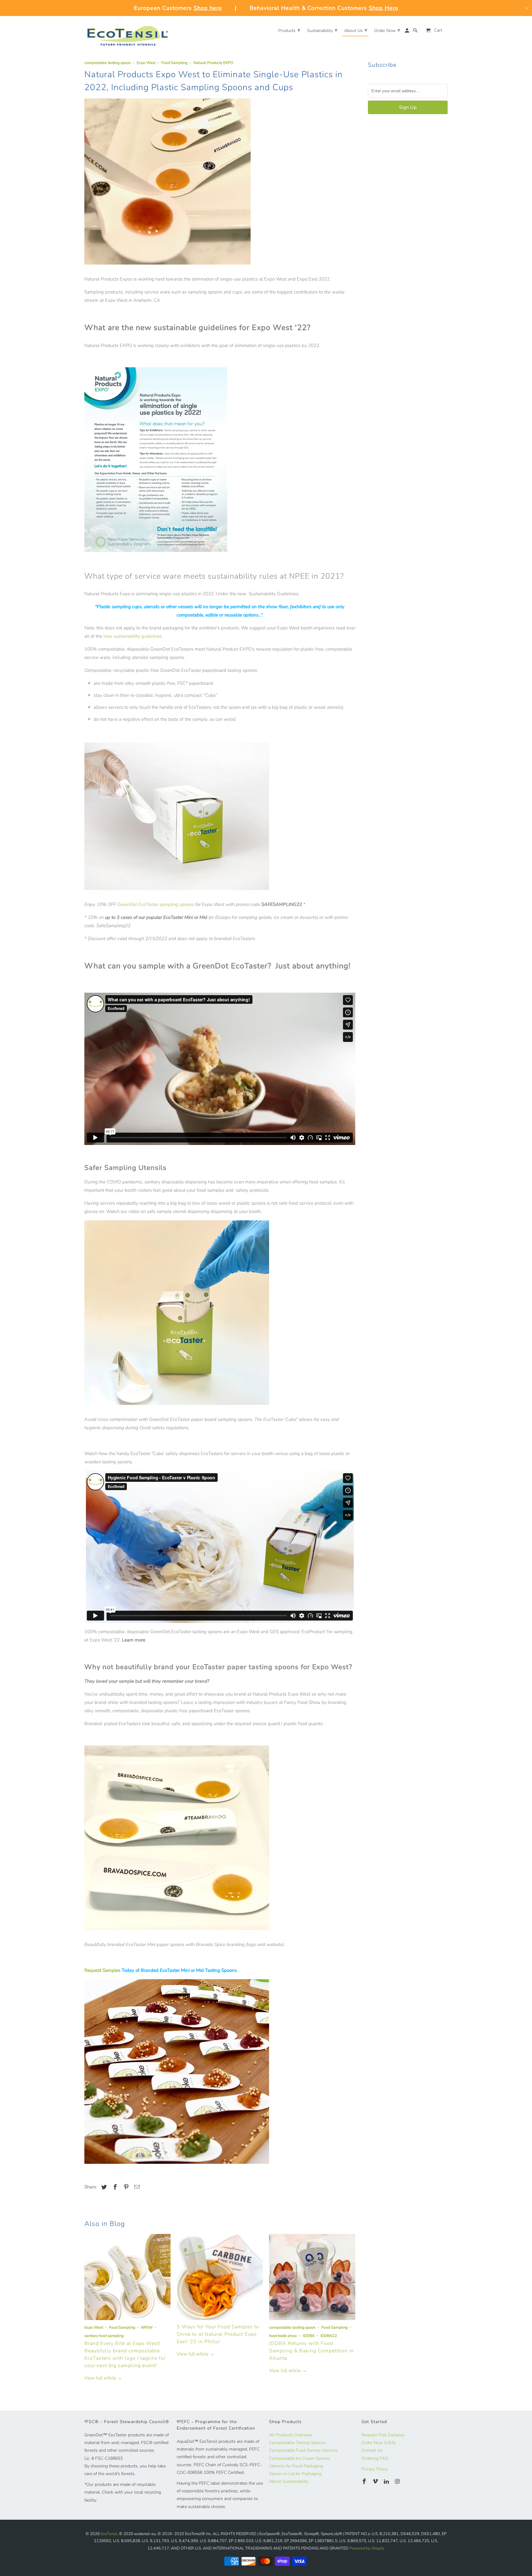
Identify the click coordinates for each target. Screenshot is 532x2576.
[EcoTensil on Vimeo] (376, 2482)
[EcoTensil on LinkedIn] (387, 2482)
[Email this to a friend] (136, 2187)
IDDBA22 (329, 2336)
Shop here (208, 8)
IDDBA (309, 2336)
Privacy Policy (375, 2469)
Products (289, 30)
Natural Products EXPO (213, 63)
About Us (356, 30)
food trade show (283, 2336)
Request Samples (102, 1970)
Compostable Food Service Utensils (303, 2450)
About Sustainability (289, 2481)
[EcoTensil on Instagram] (398, 2482)
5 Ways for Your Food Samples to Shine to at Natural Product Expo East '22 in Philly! (218, 2334)
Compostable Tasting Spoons (297, 2443)
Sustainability (322, 30)
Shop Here (384, 8)
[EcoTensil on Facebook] (365, 2482)
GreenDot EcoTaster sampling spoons (156, 904)
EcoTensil (109, 2534)
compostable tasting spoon (108, 63)
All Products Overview (291, 2435)
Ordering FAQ (375, 2458)
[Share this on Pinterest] (125, 2187)
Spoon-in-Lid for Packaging (295, 2474)
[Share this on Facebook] (114, 2187)
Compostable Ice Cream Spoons (300, 2458)
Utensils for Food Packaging (296, 2466)
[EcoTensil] (127, 33)
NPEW (147, 2327)
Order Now (387, 30)
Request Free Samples (383, 2435)
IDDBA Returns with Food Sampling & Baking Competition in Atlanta (311, 2351)
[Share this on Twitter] (103, 2187)
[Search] (416, 32)
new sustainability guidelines (133, 636)
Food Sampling (174, 63)
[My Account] (407, 32)
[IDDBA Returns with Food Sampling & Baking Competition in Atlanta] (312, 2277)
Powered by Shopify (367, 2548)
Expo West (146, 63)
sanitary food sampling (104, 2336)
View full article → (103, 2378)
